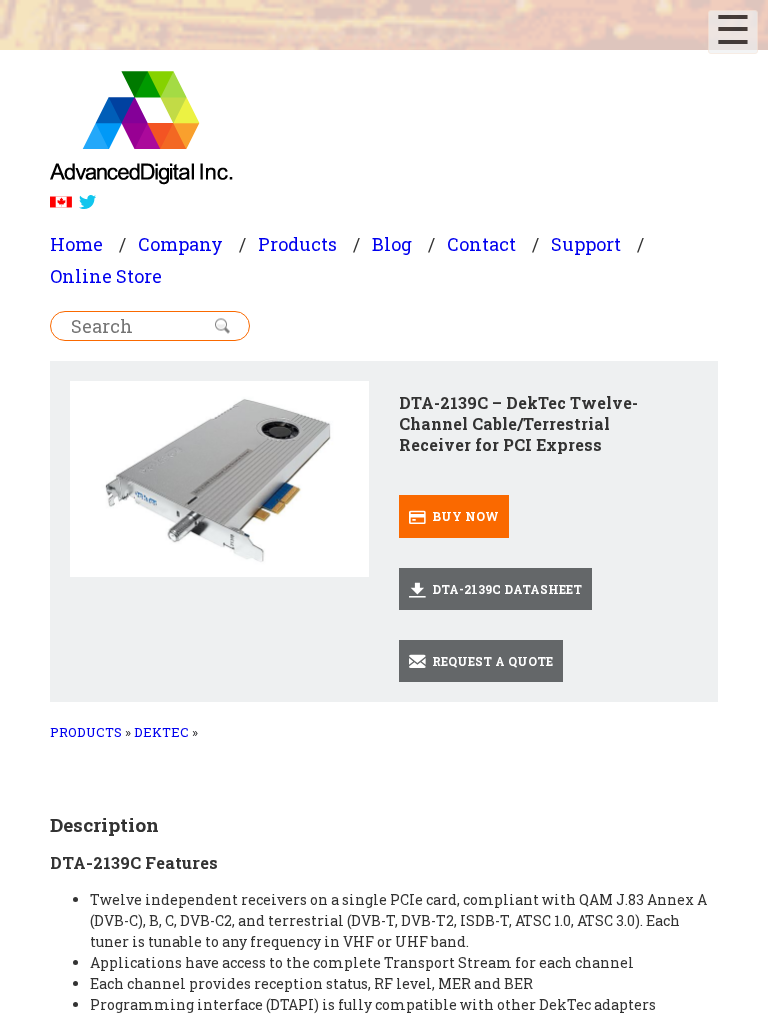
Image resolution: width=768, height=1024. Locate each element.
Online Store (106, 276)
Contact (481, 244)
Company (180, 244)
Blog (392, 244)
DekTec (161, 732)
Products (297, 244)
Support (586, 244)
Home (76, 244)
